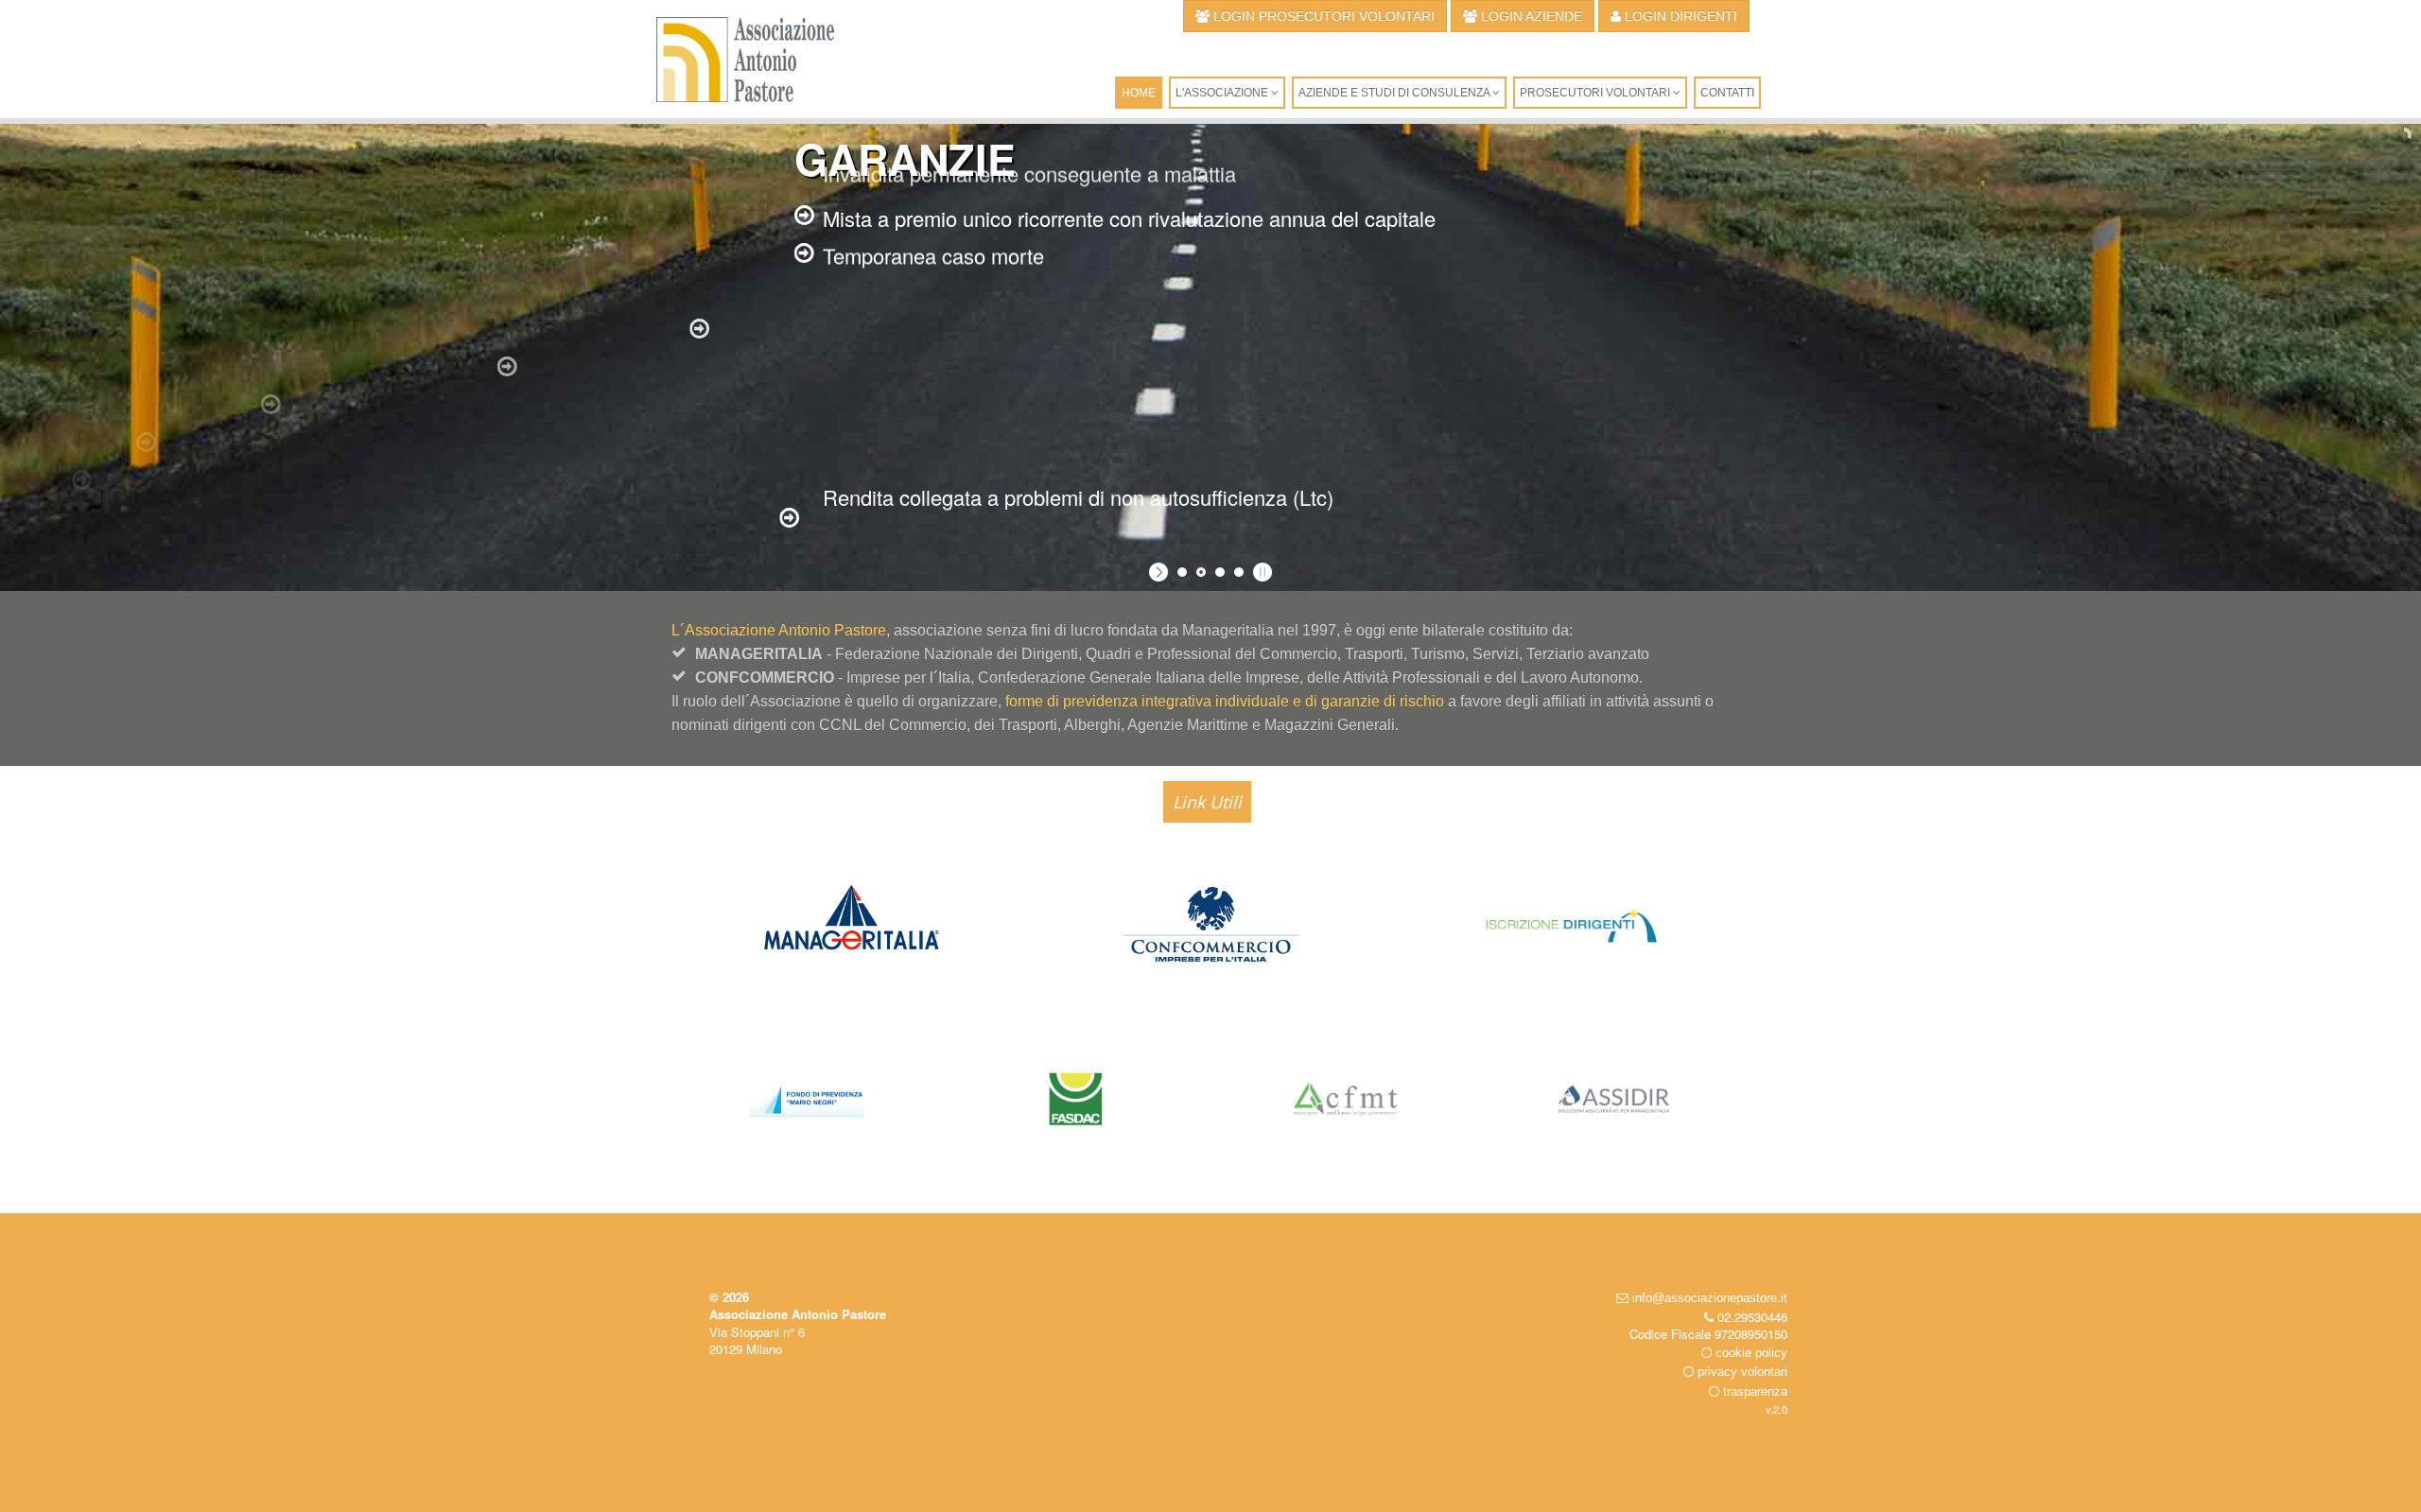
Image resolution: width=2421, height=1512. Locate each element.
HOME (1139, 93)
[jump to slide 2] (1201, 572)
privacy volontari (1741, 1372)
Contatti (1727, 93)
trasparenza (1753, 1391)
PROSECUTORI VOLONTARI (1596, 93)
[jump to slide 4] (1239, 572)
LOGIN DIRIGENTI (1679, 16)
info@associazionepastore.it (1708, 1298)
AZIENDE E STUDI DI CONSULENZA (1395, 93)
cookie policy (1750, 1353)
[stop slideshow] (1260, 572)
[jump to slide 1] (1182, 572)
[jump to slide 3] (1220, 572)
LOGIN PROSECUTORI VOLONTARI (1322, 16)
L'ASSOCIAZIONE (1223, 93)
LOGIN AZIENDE (1530, 16)
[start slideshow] (1161, 572)
